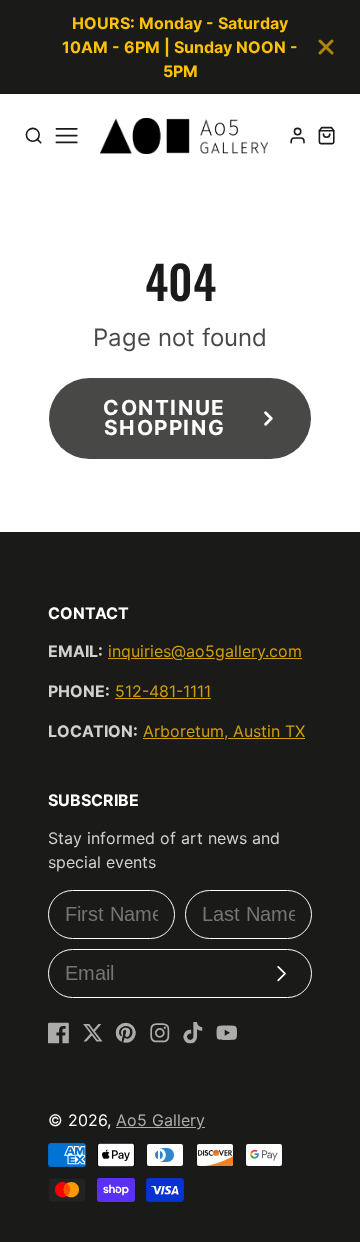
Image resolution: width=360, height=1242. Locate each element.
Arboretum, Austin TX (224, 731)
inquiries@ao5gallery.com (205, 651)
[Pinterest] (126, 1033)
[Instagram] (160, 1033)
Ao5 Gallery (160, 1120)
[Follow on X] (93, 1033)
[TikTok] (193, 1033)
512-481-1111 (163, 691)
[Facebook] (59, 1033)
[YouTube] (227, 1033)
